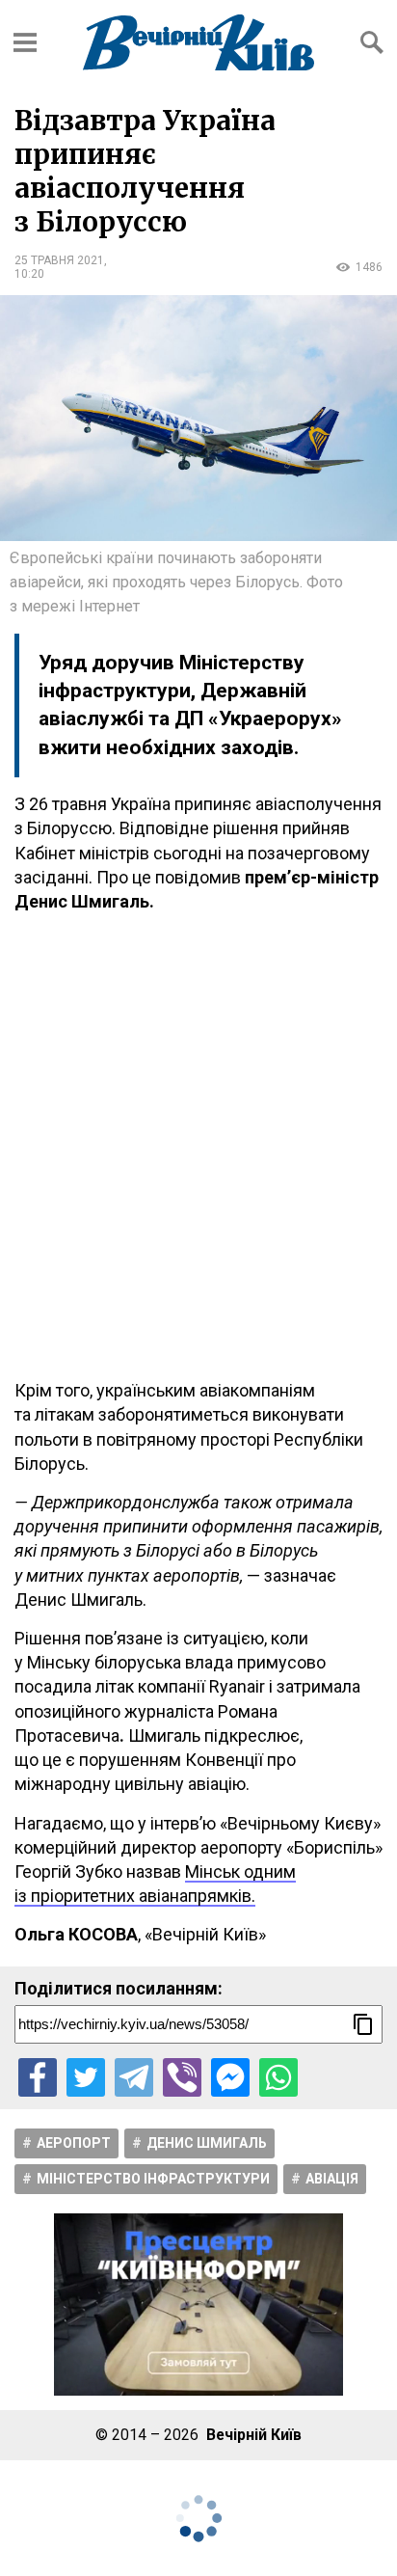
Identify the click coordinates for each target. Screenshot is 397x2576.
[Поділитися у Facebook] (38, 2077)
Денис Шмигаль (207, 2143)
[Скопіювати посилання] (363, 2024)
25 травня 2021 (59, 260)
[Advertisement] (198, 1146)
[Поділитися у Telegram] (134, 2077)
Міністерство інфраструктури (153, 2179)
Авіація (332, 2179)
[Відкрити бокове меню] (25, 42)
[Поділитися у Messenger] (230, 2077)
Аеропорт (74, 2143)
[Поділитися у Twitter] (86, 2077)
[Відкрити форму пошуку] (372, 42)
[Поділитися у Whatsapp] (278, 2077)
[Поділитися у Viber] (182, 2077)
